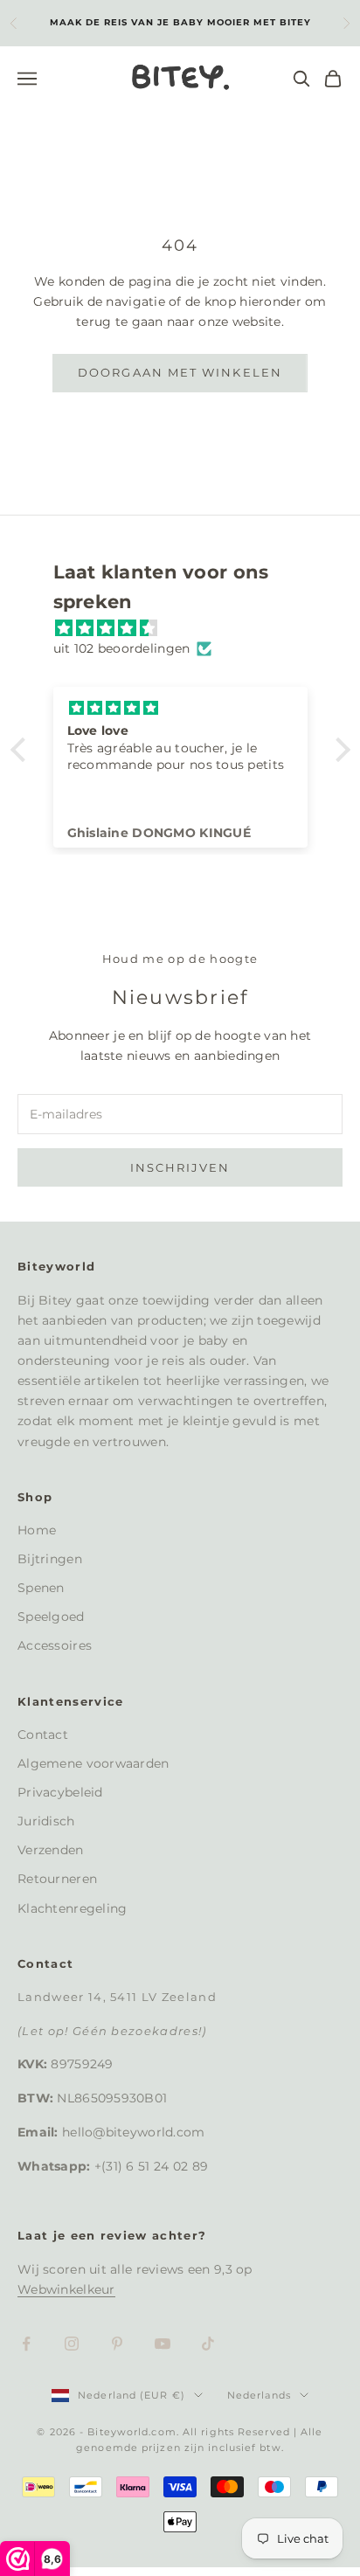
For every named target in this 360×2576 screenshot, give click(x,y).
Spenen (41, 1588)
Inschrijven (180, 1167)
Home (37, 1530)
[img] (189, 628)
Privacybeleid (60, 1792)
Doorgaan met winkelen (180, 372)
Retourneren (57, 1879)
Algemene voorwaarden (93, 1763)
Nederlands (259, 2395)
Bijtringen (50, 1559)
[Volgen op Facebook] (26, 2344)
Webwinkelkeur (66, 2289)
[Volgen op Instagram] (72, 2344)
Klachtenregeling (72, 1908)
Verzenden (51, 1850)
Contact (43, 1735)
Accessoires (55, 1645)
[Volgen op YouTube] (163, 2344)
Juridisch (46, 1821)
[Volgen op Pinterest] (117, 2344)
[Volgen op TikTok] (208, 2344)
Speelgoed (51, 1617)
